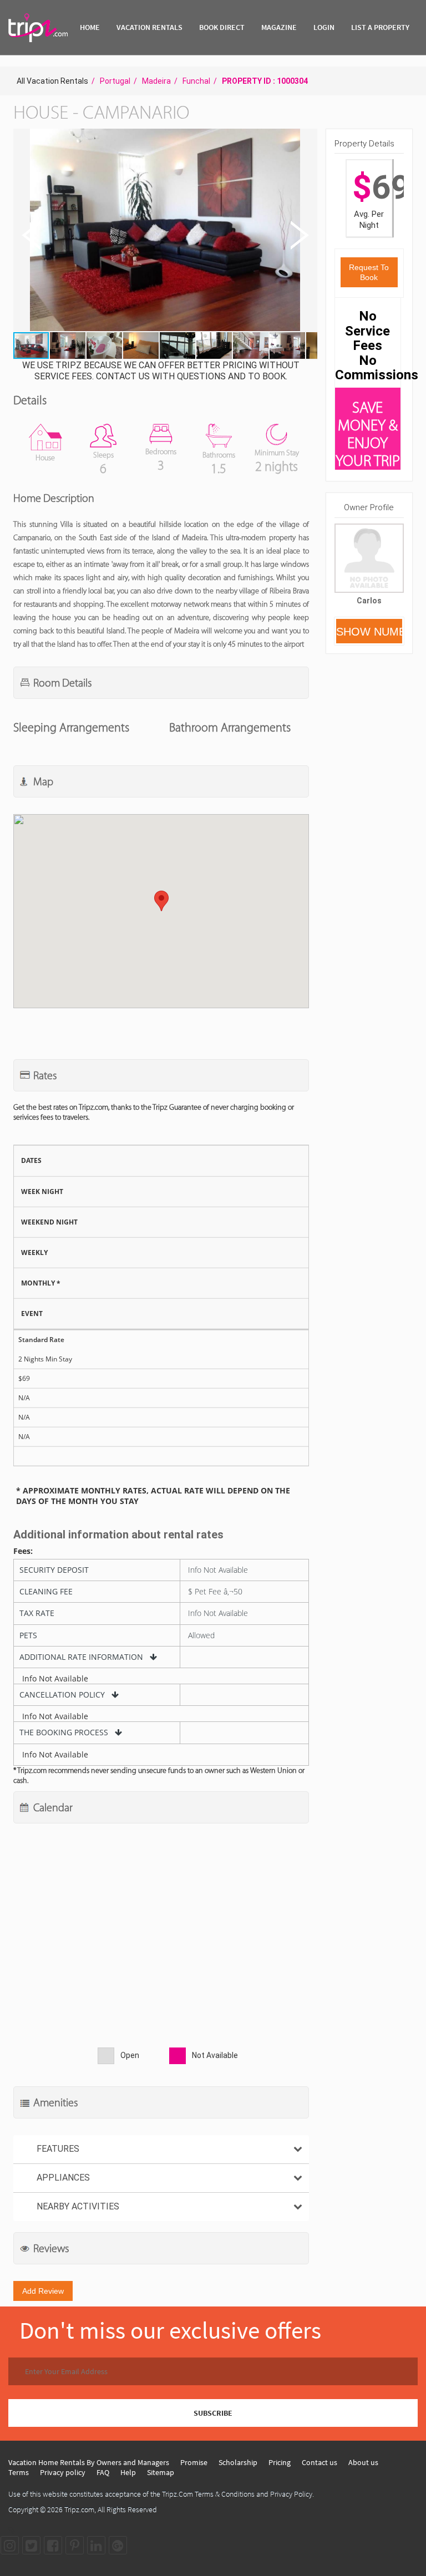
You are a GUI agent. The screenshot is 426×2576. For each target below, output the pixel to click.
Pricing (280, 2462)
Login (324, 27)
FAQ (103, 2472)
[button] (164, 231)
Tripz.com (79, 2509)
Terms (19, 2472)
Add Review (43, 2291)
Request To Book (369, 272)
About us (363, 2462)
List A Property (380, 27)
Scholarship (238, 2462)
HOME (90, 27)
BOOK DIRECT (222, 27)
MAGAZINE (279, 27)
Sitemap (161, 2472)
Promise (194, 2462)
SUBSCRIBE (213, 2413)
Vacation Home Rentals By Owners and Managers (89, 2462)
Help (128, 2472)
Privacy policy (63, 2472)
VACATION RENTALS (149, 27)
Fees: (23, 1551)
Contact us (319, 2462)
